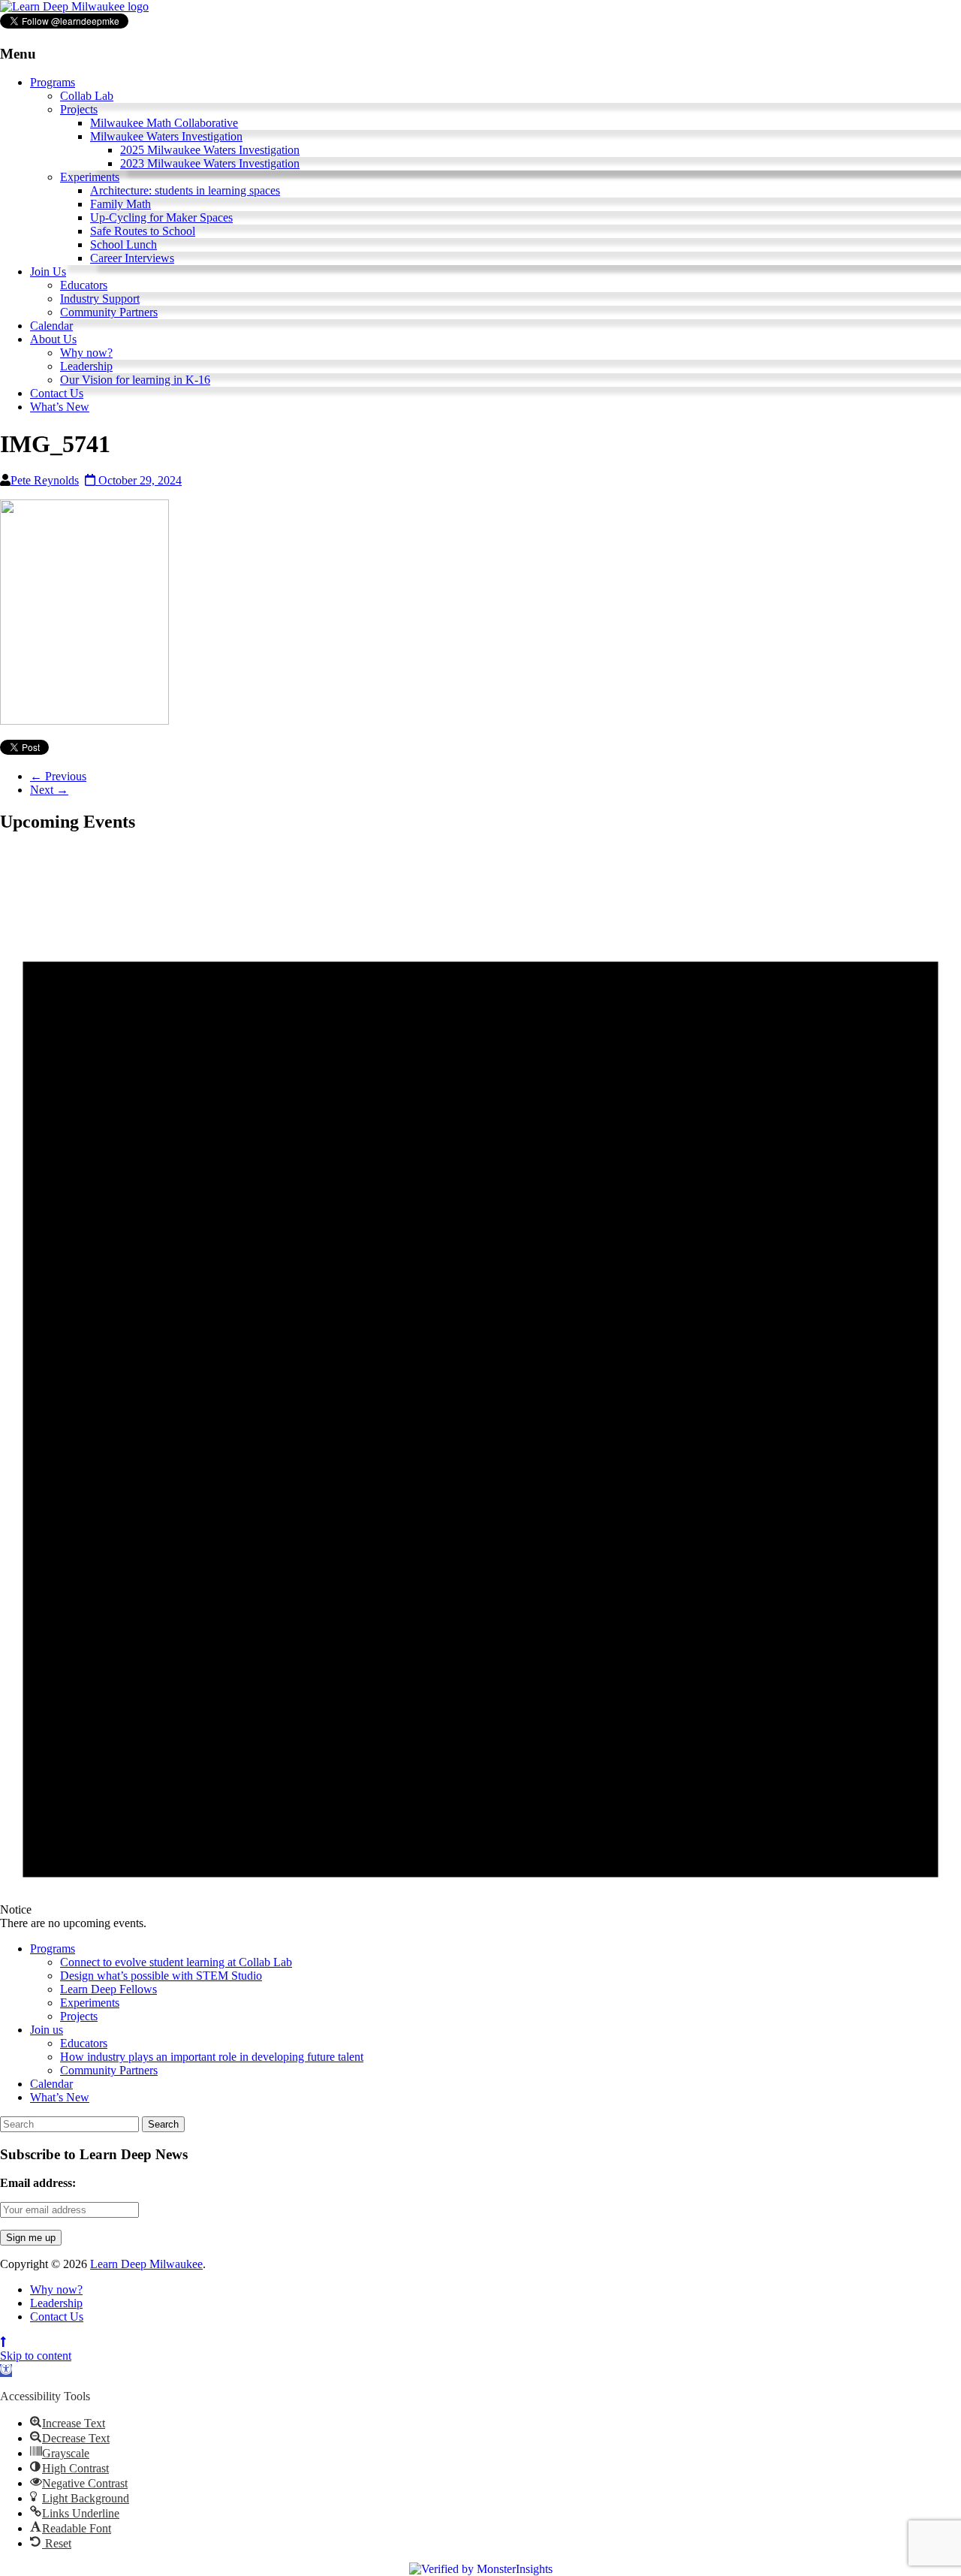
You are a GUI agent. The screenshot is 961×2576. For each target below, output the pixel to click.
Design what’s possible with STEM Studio (161, 1976)
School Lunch (124, 244)
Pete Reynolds (45, 480)
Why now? (86, 353)
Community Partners (109, 312)
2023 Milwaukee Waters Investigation (210, 163)
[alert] (480, 1389)
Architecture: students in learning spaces (185, 190)
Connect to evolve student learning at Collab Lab (176, 1962)
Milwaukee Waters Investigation (166, 136)
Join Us (48, 271)
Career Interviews (132, 258)
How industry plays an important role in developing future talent (212, 2057)
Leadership (86, 366)
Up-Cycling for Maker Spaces (161, 217)
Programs (53, 82)
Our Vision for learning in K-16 (135, 380)
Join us (47, 2030)
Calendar (51, 326)
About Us (53, 339)
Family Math (121, 204)
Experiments (90, 177)
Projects (79, 109)
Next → (49, 790)
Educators (84, 285)
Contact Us (57, 393)
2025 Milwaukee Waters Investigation (210, 150)
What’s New (60, 407)
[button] (6, 2371)
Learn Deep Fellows (108, 1989)
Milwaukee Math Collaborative (164, 123)
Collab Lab (87, 96)
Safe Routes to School (143, 231)
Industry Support (100, 299)
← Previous (58, 776)
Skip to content (36, 2356)
